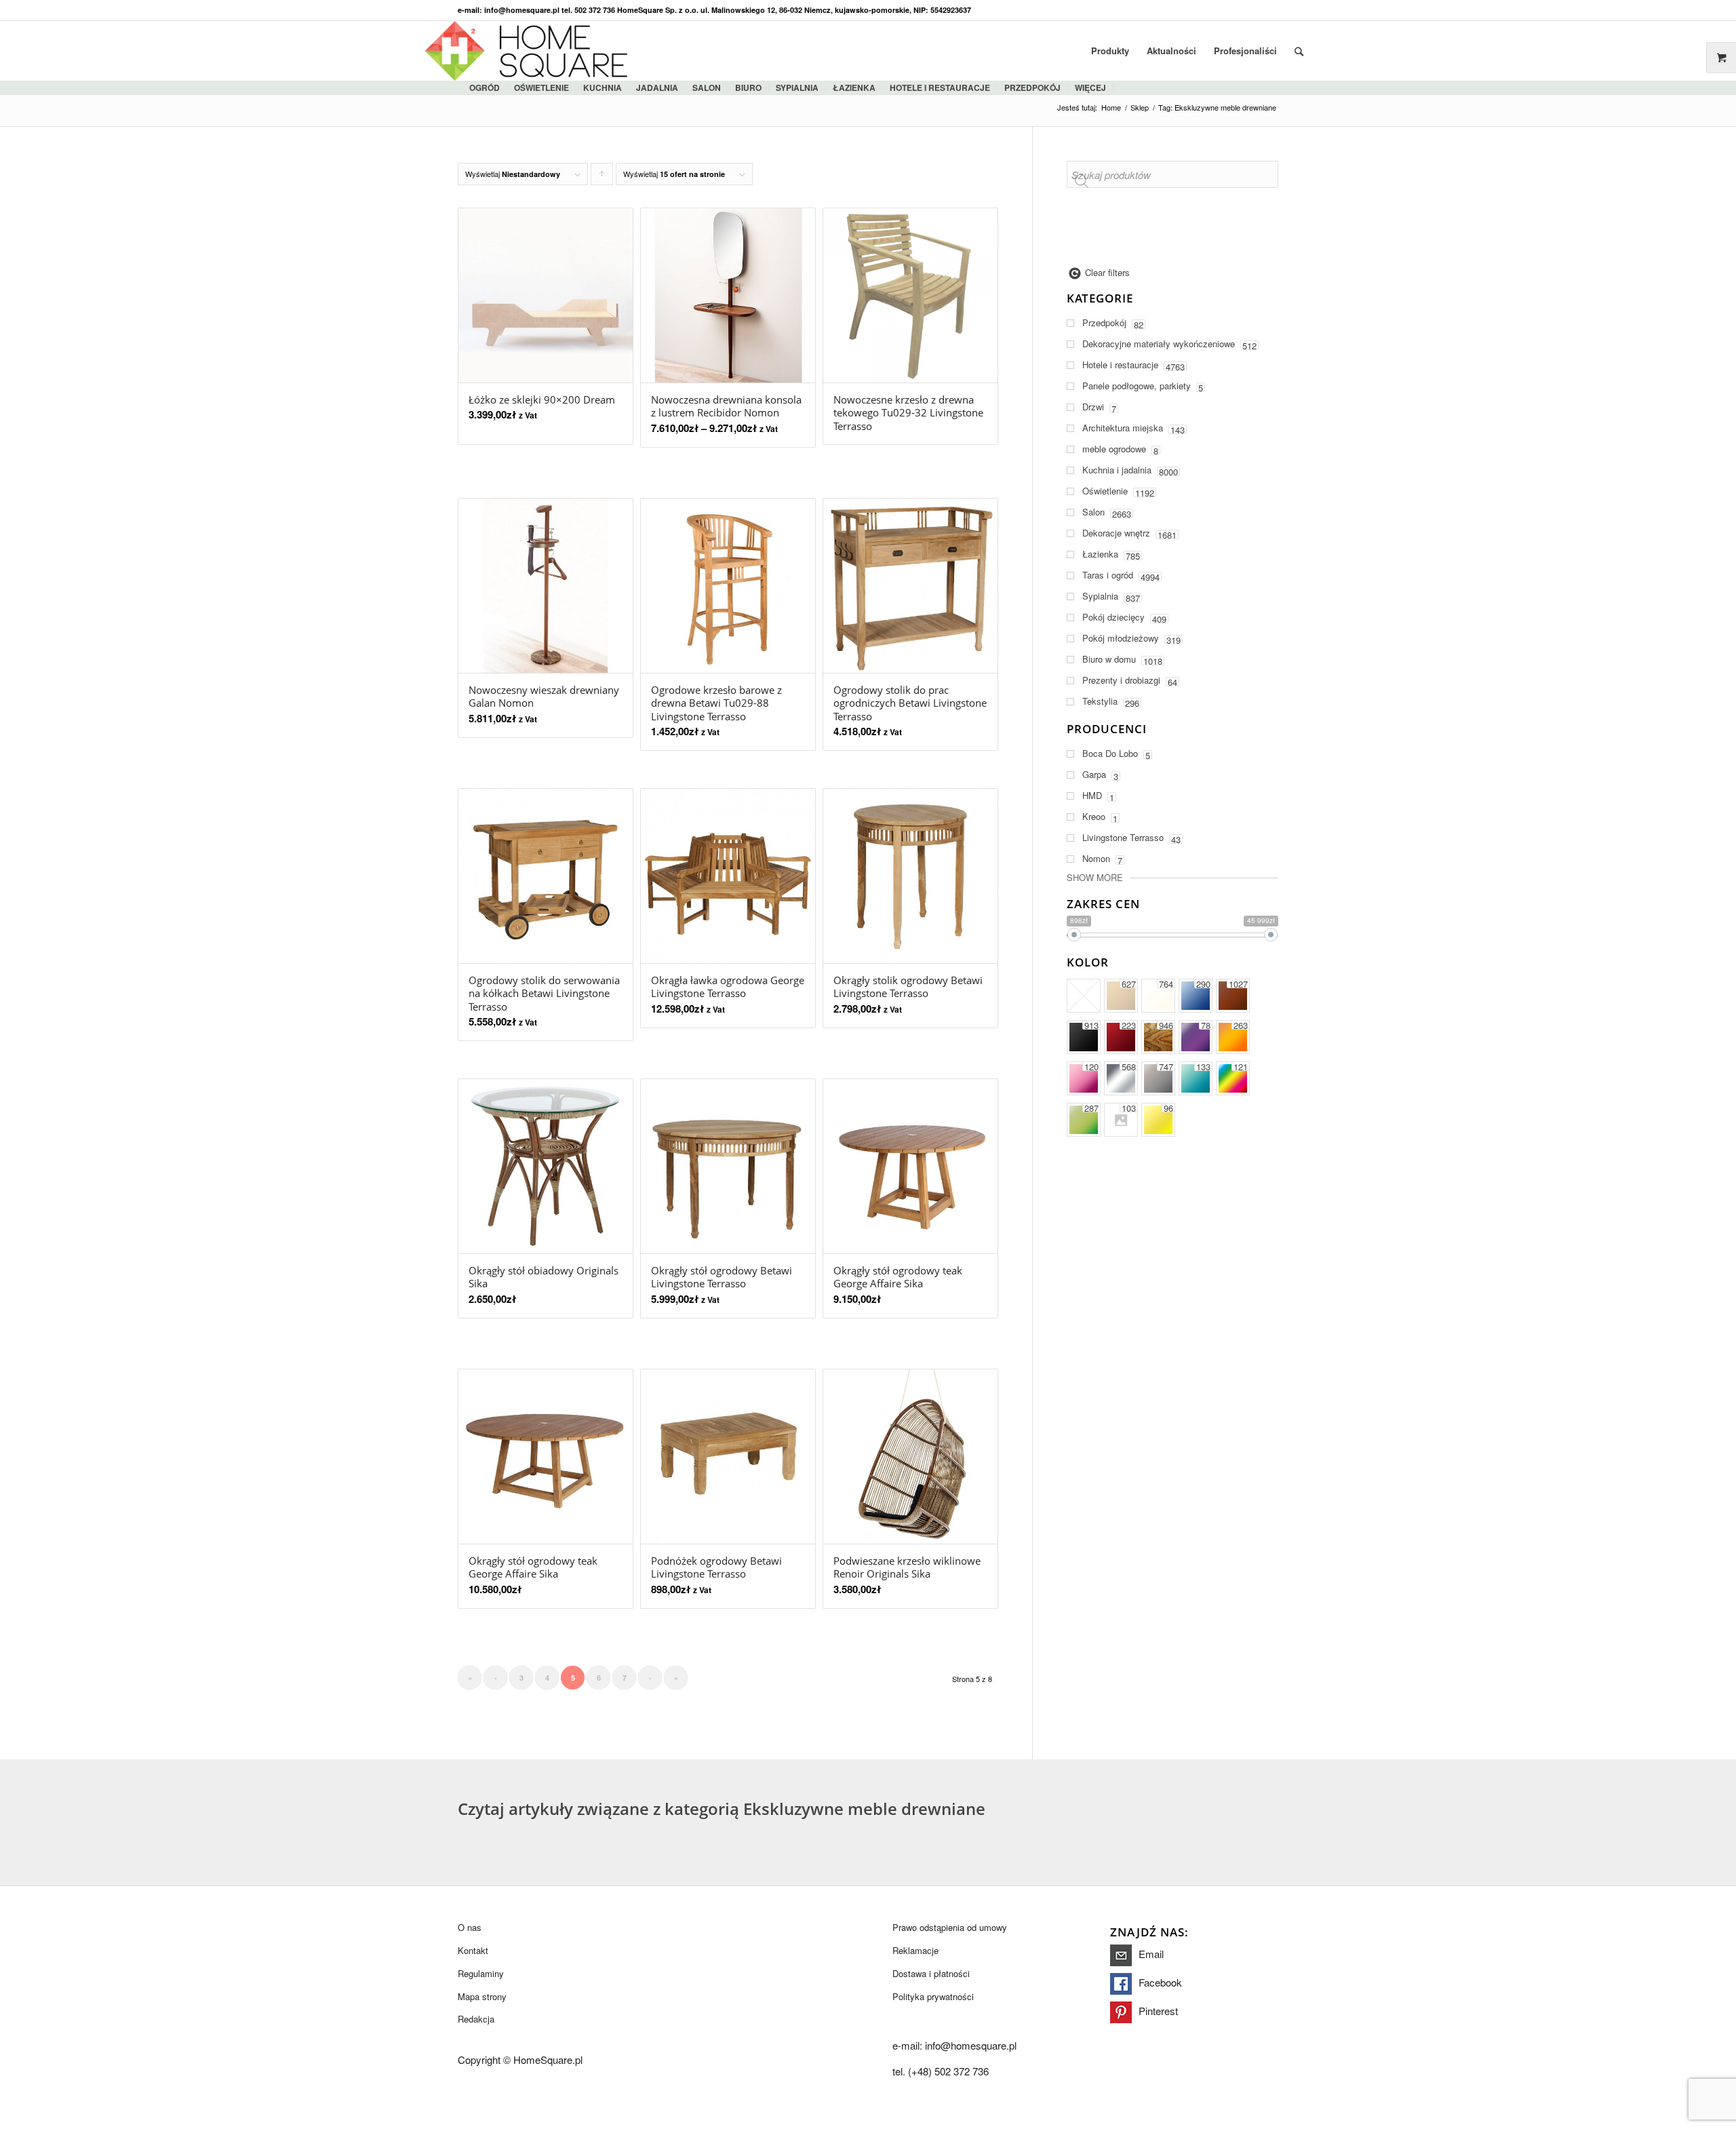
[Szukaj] (1299, 51)
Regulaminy (481, 1973)
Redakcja (476, 2019)
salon (707, 87)
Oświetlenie (541, 87)
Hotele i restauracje (940, 87)
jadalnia (657, 87)
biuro (748, 87)
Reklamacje (915, 1950)
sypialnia (797, 87)
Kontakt (473, 1950)
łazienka (854, 87)
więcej (1090, 87)
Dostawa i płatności (931, 1973)
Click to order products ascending (602, 177)
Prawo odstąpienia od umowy (950, 1927)
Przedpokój (1032, 87)
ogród (485, 87)
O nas (470, 1927)
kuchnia (603, 87)
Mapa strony (482, 1996)
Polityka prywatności (933, 1996)
